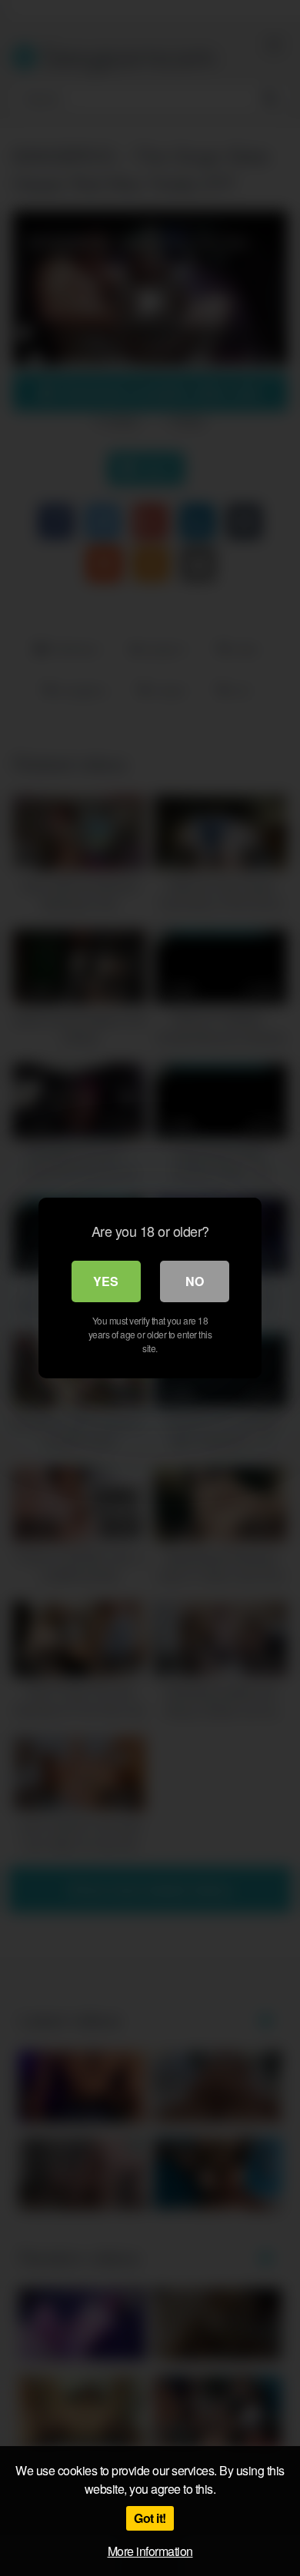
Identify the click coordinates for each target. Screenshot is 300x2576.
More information (150, 2551)
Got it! (150, 2518)
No (195, 1281)
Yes (106, 1281)
